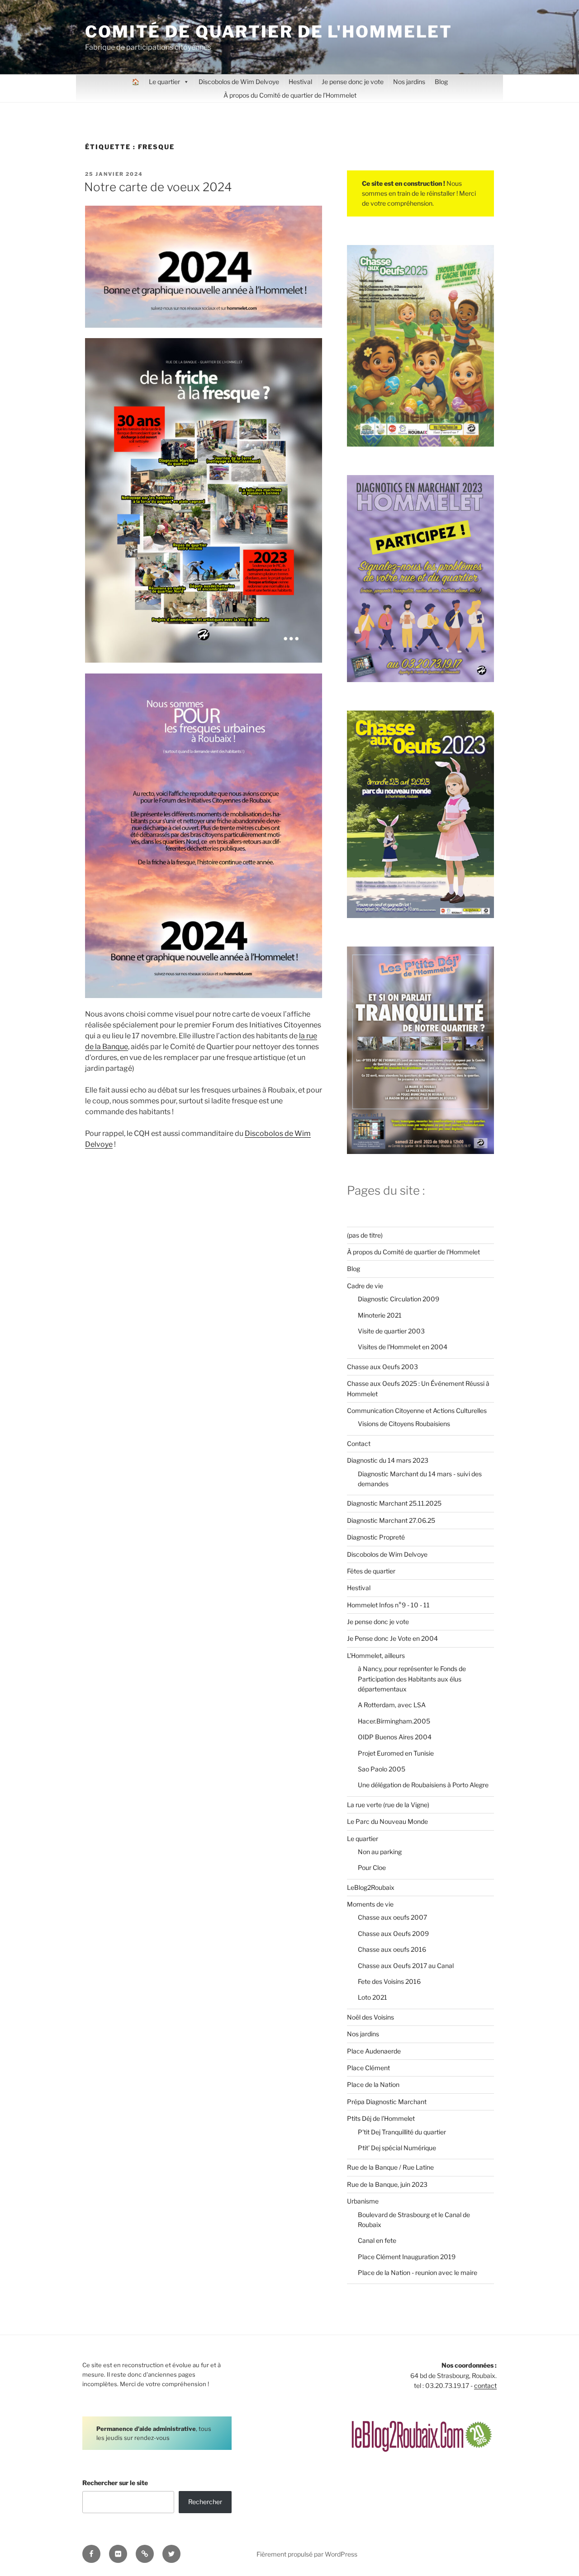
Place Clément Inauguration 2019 (407, 2257)
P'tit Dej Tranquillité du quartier (402, 2132)
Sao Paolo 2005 (382, 1769)
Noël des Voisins (370, 2017)
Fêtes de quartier (371, 1571)
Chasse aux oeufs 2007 (392, 1917)
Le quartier (164, 82)
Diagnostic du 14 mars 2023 (388, 1460)
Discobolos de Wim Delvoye (239, 82)
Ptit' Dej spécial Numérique (397, 2148)
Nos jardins (409, 82)
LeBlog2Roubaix (371, 1887)
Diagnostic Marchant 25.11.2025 (394, 1503)
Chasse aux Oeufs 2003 (382, 1367)
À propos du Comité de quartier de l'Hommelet (413, 1252)
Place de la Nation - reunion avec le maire (418, 2272)
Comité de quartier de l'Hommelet (269, 32)
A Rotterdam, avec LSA (392, 1705)
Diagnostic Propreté (376, 1537)
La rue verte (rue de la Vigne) (388, 1805)
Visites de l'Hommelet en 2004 (403, 1347)
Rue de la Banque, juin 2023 (387, 2184)
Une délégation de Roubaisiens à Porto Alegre (423, 1785)
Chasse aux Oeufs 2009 (393, 1933)
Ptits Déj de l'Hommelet (381, 2118)
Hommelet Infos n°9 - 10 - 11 (388, 1605)
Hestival (300, 82)
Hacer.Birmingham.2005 (394, 1721)
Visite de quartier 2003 (391, 1331)
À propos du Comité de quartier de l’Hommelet (290, 95)
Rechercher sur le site (115, 2483)
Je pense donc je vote (353, 82)
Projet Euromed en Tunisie (396, 1753)
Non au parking (380, 1852)
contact (485, 2385)
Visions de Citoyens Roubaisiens (404, 1424)
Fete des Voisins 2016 (389, 1981)
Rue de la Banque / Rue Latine (390, 2167)
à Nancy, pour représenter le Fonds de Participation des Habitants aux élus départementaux (412, 1679)
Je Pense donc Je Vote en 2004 (392, 1638)
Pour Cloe (372, 1867)
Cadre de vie (365, 1286)
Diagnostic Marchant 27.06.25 (391, 1520)
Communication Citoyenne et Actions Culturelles (417, 1410)
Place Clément (368, 2068)
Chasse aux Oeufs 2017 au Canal (406, 1966)
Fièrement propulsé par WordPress (307, 2554)
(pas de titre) (365, 1235)
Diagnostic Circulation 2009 (399, 1299)
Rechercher (205, 2502)
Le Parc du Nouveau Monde (387, 1821)
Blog (441, 82)
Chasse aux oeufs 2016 (392, 1949)
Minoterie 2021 (380, 1315)
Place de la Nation (373, 2084)
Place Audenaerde (374, 2051)
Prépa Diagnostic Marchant (387, 2102)
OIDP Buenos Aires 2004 (395, 1737)
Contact (359, 1443)
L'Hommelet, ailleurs (376, 1655)
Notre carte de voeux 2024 (158, 187)
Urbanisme (363, 2201)
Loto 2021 (373, 1997)
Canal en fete (377, 2240)
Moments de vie (370, 1904)
